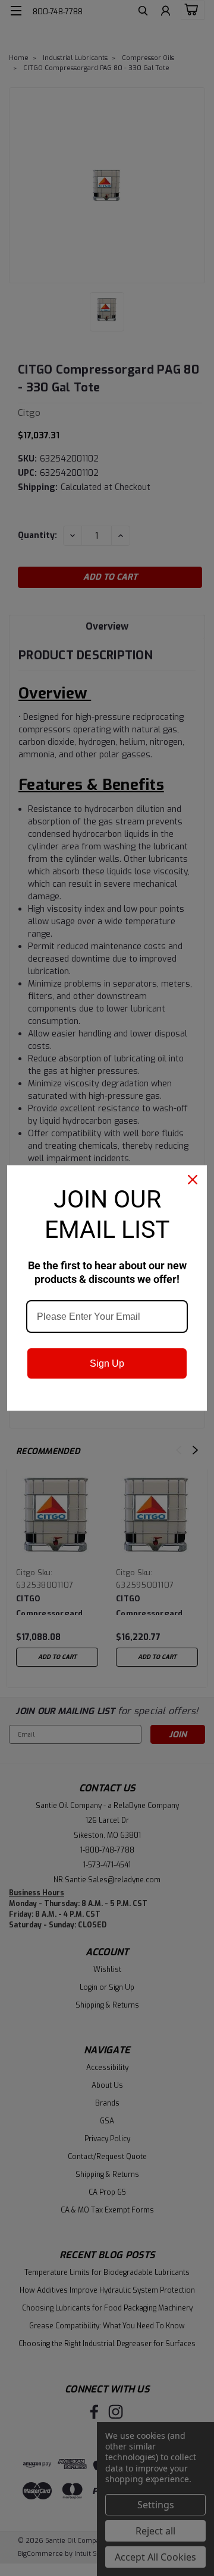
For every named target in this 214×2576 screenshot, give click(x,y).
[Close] (193, 1180)
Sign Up (107, 1363)
